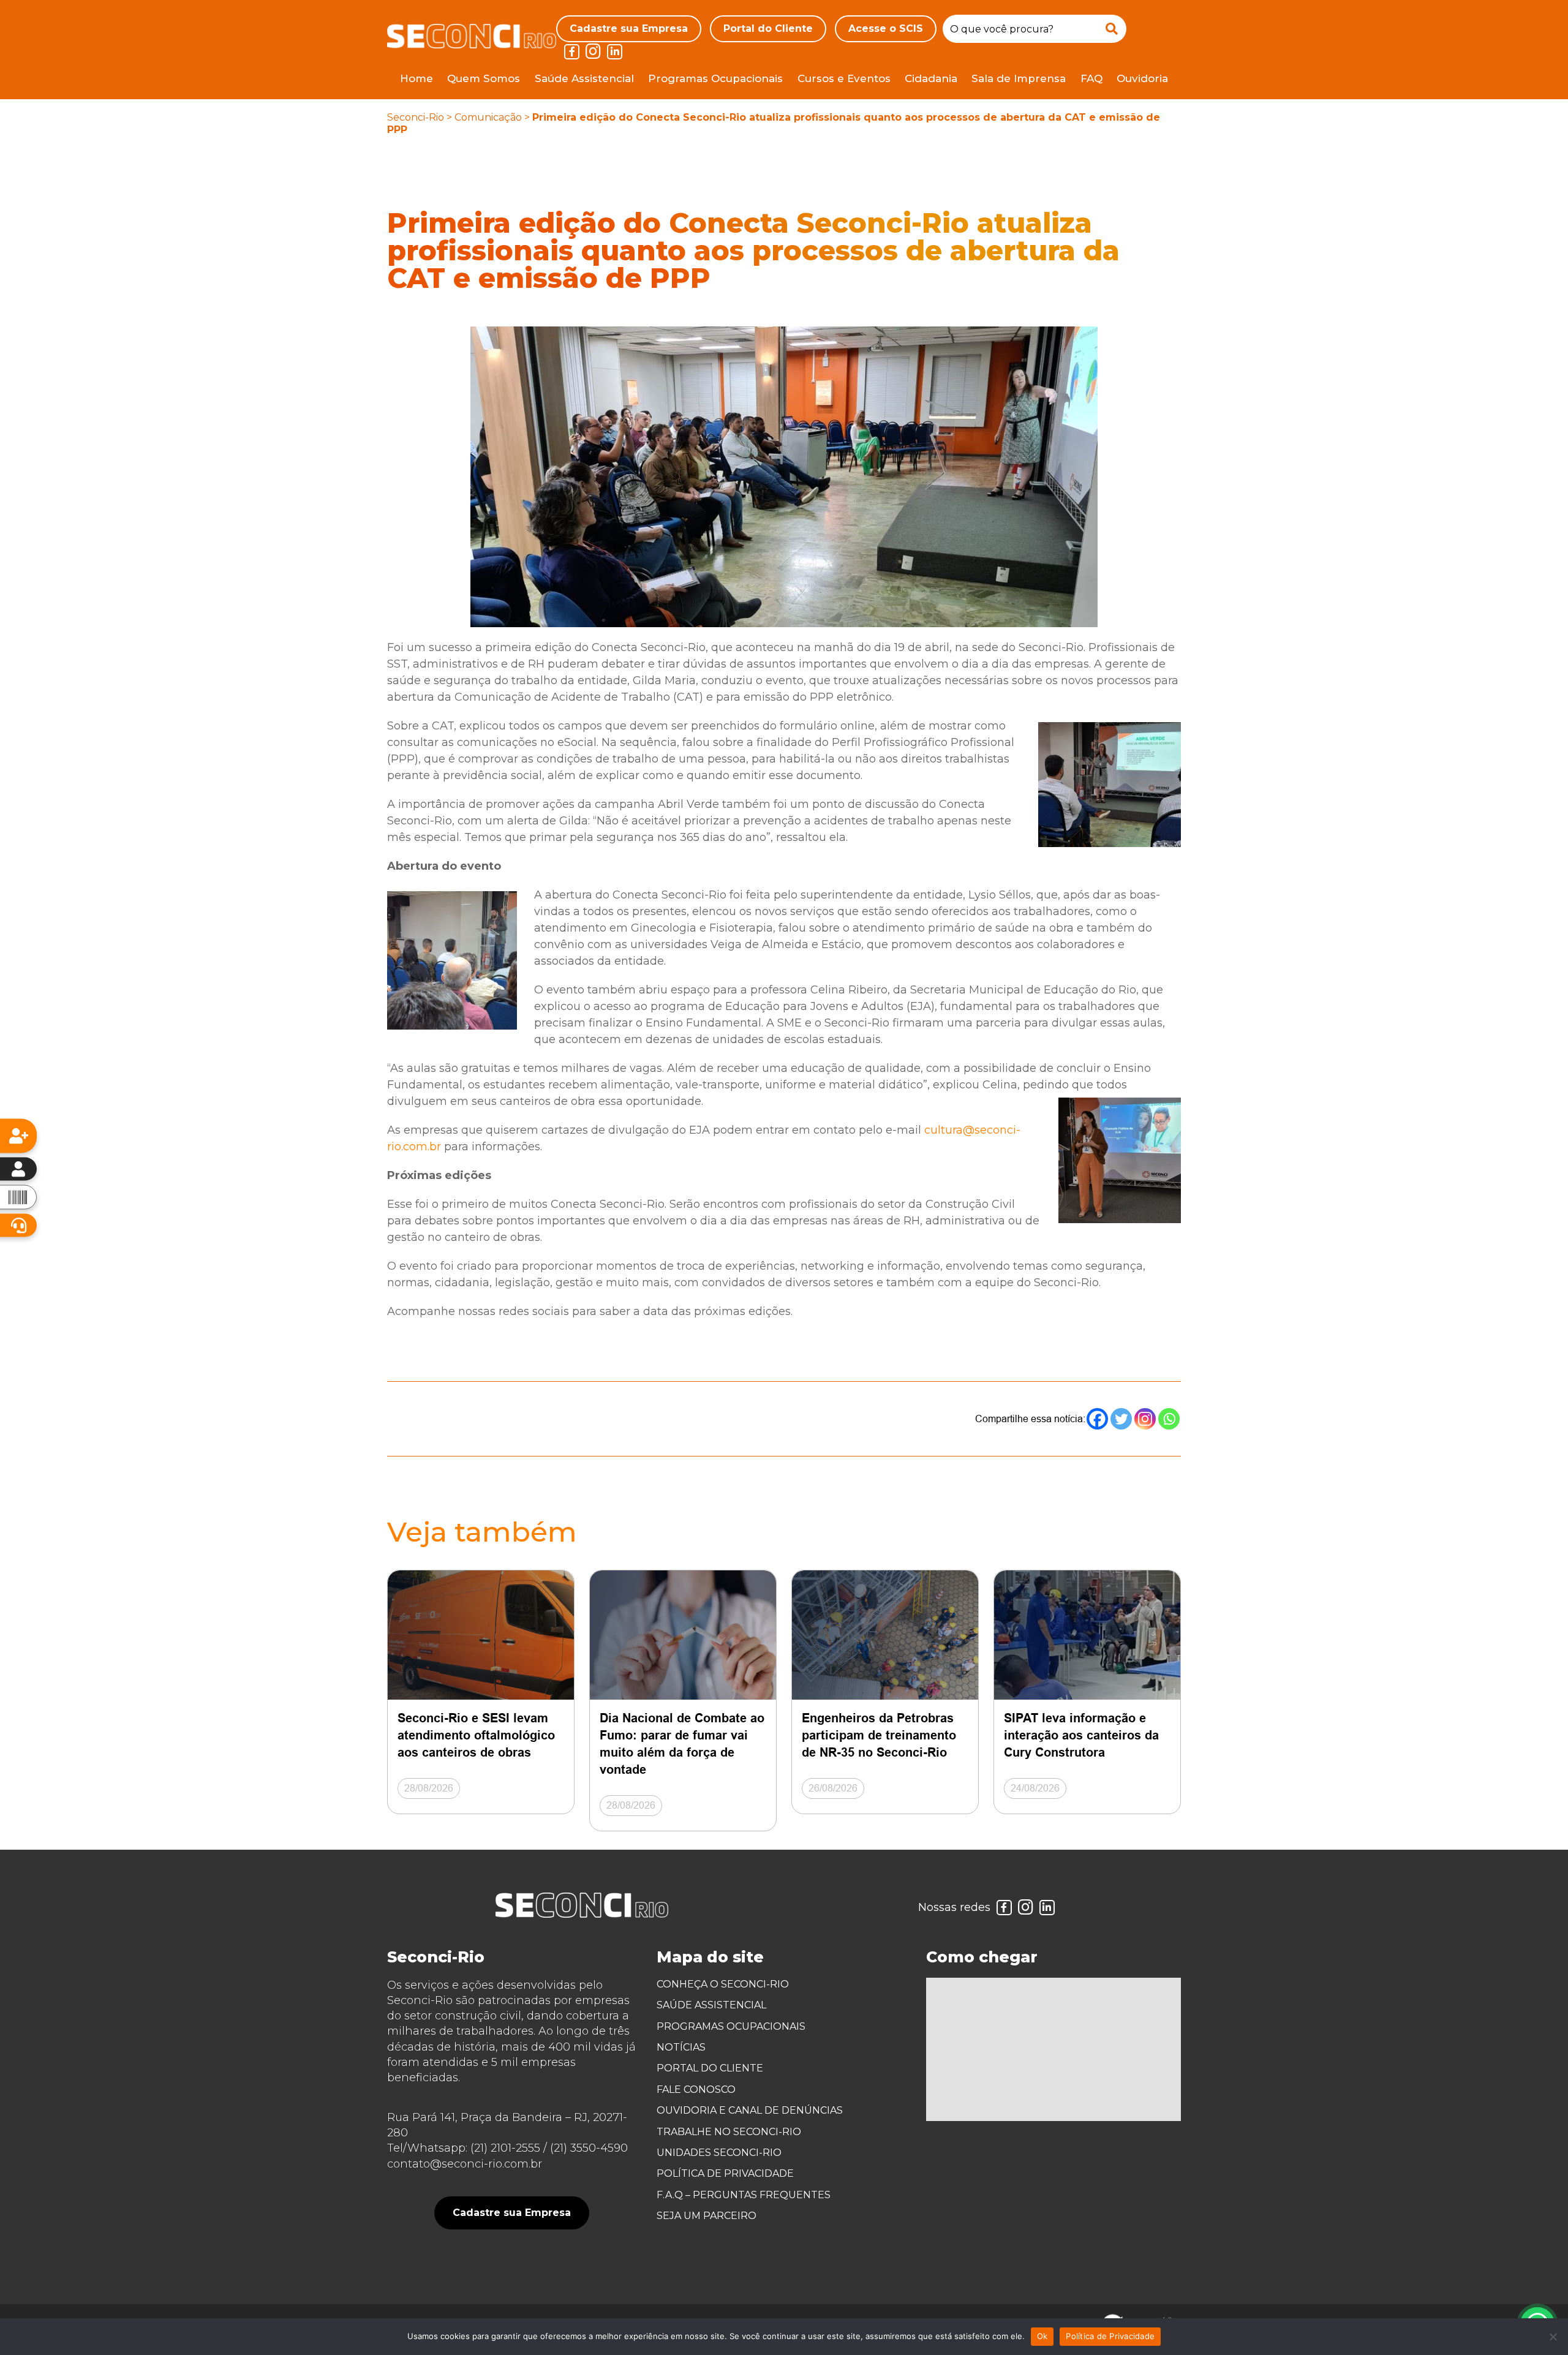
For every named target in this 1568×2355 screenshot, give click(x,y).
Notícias (681, 2047)
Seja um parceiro (707, 2216)
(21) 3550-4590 (589, 2148)
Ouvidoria (1142, 78)
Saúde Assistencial (584, 78)
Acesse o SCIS (886, 28)
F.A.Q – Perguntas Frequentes (744, 2195)
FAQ (1091, 78)
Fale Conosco (696, 2089)
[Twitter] (1121, 1419)
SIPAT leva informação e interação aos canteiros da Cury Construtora (1081, 1735)
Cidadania (931, 78)
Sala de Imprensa (1019, 78)
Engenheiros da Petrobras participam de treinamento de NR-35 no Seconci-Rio (879, 1735)
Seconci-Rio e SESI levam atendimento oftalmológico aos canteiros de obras (476, 1735)
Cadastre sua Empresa (629, 28)
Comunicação (488, 117)
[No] (1553, 2337)
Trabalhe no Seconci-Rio (729, 2132)
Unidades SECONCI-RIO (719, 2153)
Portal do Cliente (768, 28)
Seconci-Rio (416, 117)
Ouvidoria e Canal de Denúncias (750, 2110)
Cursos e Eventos (844, 78)
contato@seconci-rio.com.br (465, 2164)
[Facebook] (1097, 1419)
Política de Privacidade (725, 2173)
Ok (1042, 2336)
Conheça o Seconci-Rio (723, 1984)
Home (417, 78)
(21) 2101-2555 (505, 2148)
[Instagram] (1145, 1419)
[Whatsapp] (1169, 1419)
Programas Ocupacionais (715, 78)
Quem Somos (484, 78)
